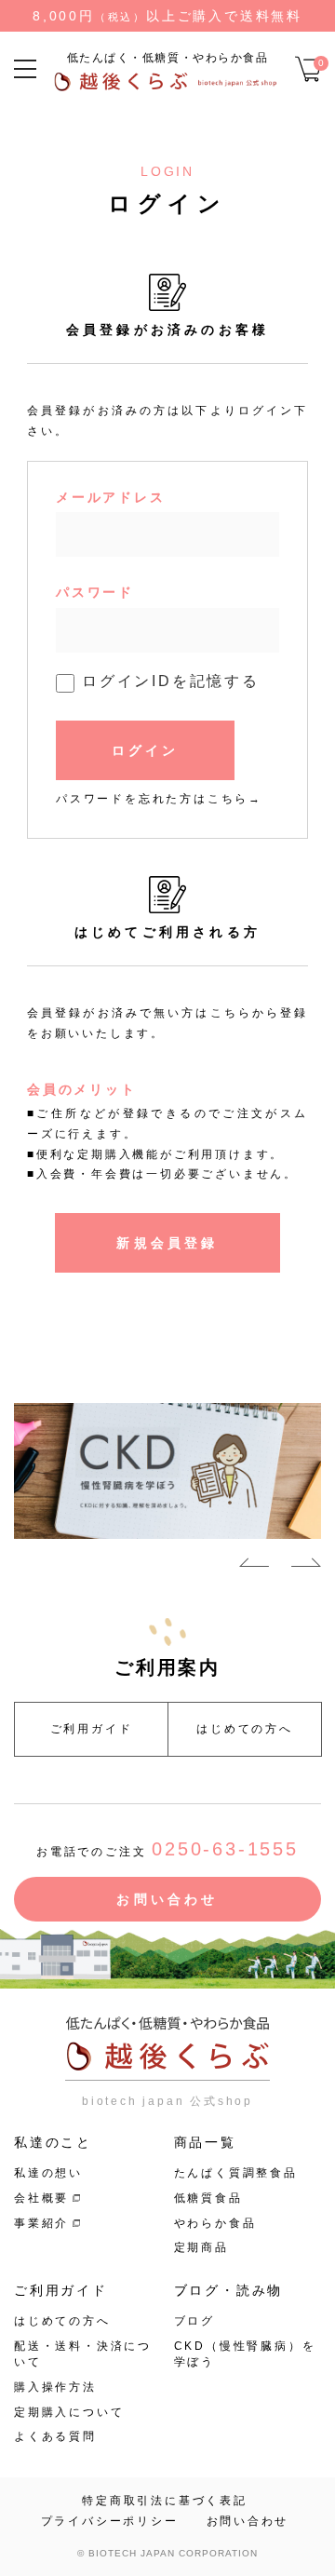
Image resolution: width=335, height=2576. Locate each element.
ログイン (146, 750)
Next (306, 1566)
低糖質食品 (208, 2198)
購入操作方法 (55, 2387)
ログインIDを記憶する (171, 681)
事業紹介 (41, 2223)
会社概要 (41, 2198)
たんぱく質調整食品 (236, 2173)
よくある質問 (55, 2436)
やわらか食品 (215, 2223)
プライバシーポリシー (110, 2521)
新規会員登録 (167, 1243)
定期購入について (69, 2412)
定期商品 (201, 2247)
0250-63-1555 (225, 1849)
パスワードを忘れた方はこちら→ (159, 799)
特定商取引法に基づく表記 (165, 2501)
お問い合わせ (167, 1899)
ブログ (194, 2321)
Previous (254, 1566)
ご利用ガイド (92, 1729)
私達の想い (48, 2173)
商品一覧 (205, 2142)
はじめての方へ (245, 1729)
